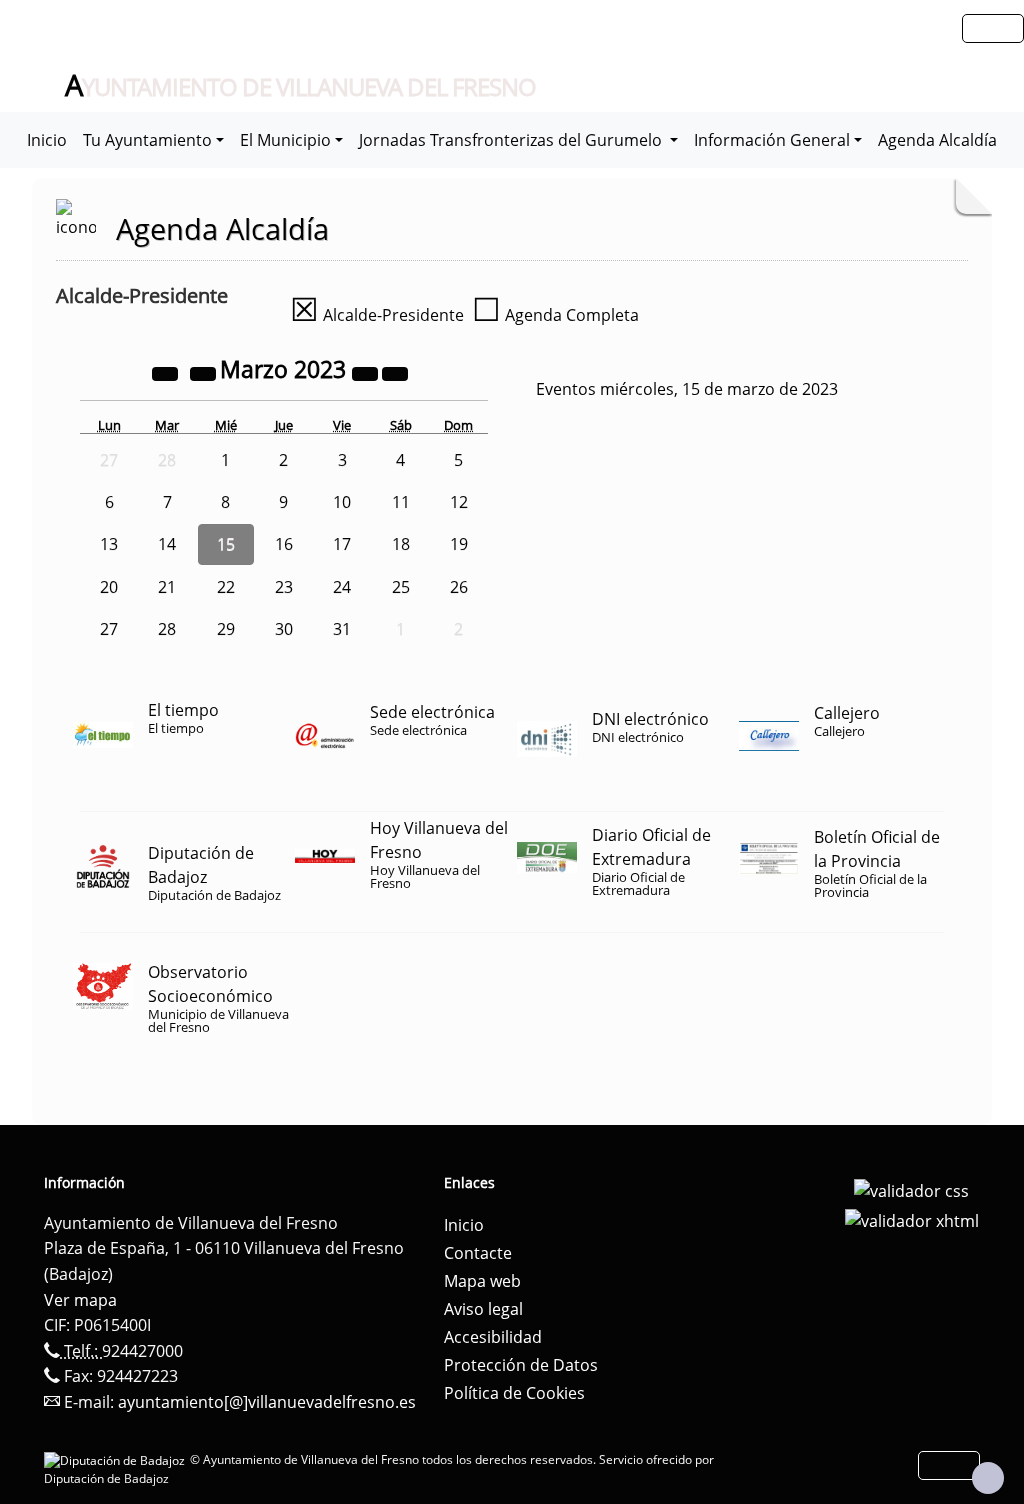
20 (109, 587)
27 (109, 629)
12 (459, 502)
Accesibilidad (493, 1337)
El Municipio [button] (285, 140)
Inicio (47, 140)
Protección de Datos (521, 1365)
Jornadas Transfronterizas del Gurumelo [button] (512, 140)
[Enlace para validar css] (911, 1189)
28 (167, 629)
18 (401, 544)
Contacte (478, 1253)
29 (226, 629)
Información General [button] (772, 140)
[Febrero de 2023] (205, 372)
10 (342, 502)
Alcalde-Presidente (377, 315)
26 (459, 587)
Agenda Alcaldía (937, 140)
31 (342, 629)
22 (226, 587)
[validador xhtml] (912, 1219)
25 (401, 587)
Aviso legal (483, 1309)
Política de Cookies (514, 1393)
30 (284, 629)
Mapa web (482, 1281)
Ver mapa (80, 1300)
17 (342, 544)
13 (109, 544)
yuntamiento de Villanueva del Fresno (300, 86)
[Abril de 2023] (395, 372)
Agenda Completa (555, 315)
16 (284, 544)
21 (167, 587)
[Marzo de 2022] (167, 372)
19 (459, 544)
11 (401, 502)
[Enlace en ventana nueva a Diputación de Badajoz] (117, 1459)
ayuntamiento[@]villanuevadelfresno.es (267, 1402)
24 (342, 587)
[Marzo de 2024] (367, 372)
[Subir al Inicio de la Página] (988, 1478)
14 (167, 544)
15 (226, 544)
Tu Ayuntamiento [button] (147, 140)
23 (284, 587)
